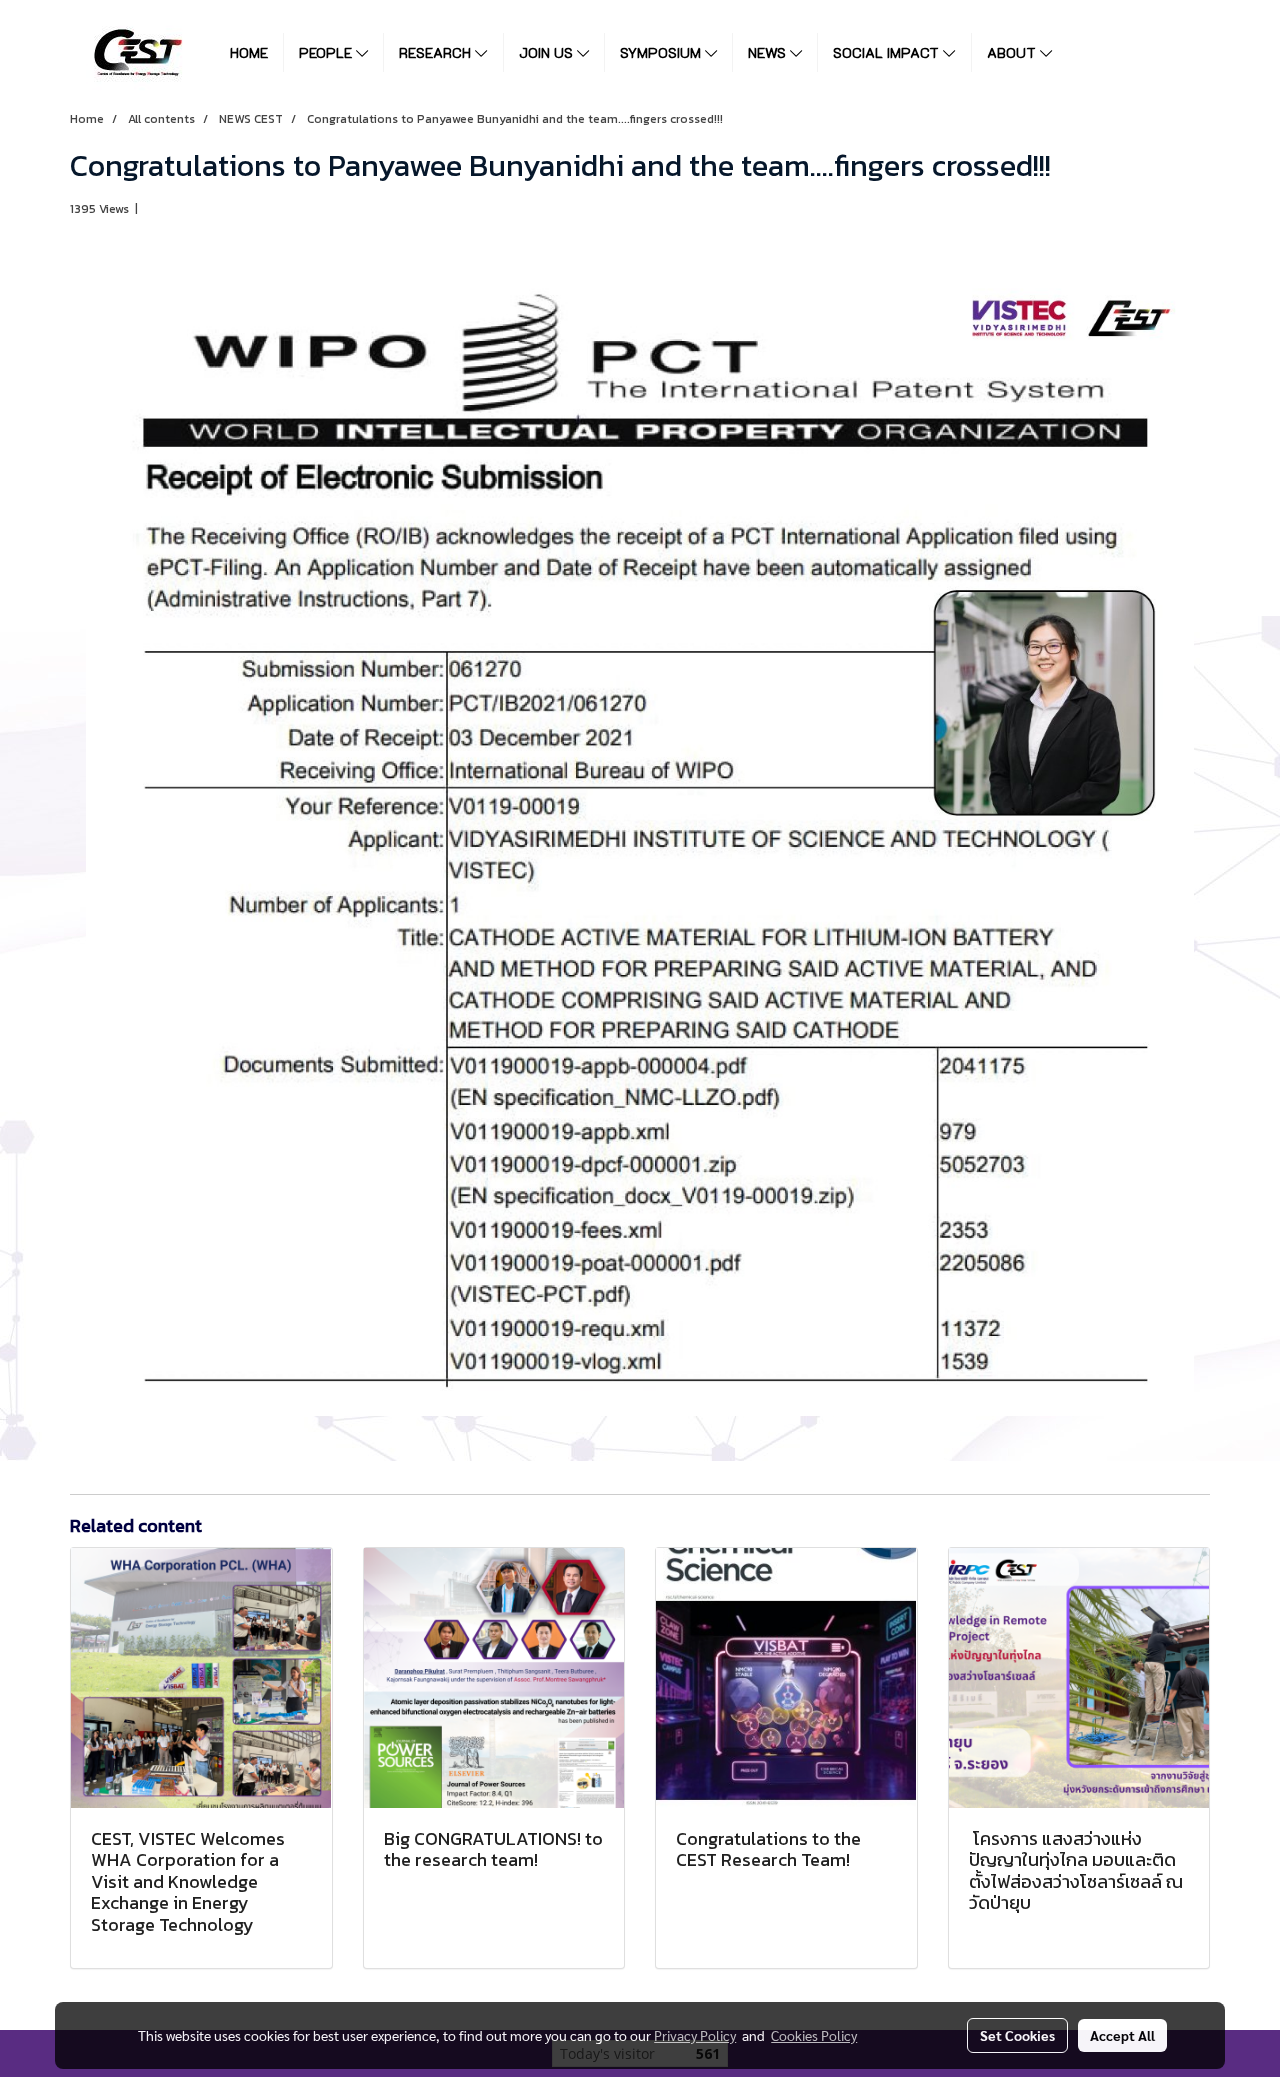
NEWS (769, 52)
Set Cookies (1017, 2035)
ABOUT (1013, 52)
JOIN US (548, 52)
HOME (249, 52)
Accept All (1122, 2035)
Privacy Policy (695, 2035)
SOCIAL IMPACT (888, 52)
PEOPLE (327, 52)
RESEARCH (437, 52)
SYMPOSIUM (662, 52)
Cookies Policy (814, 2035)
